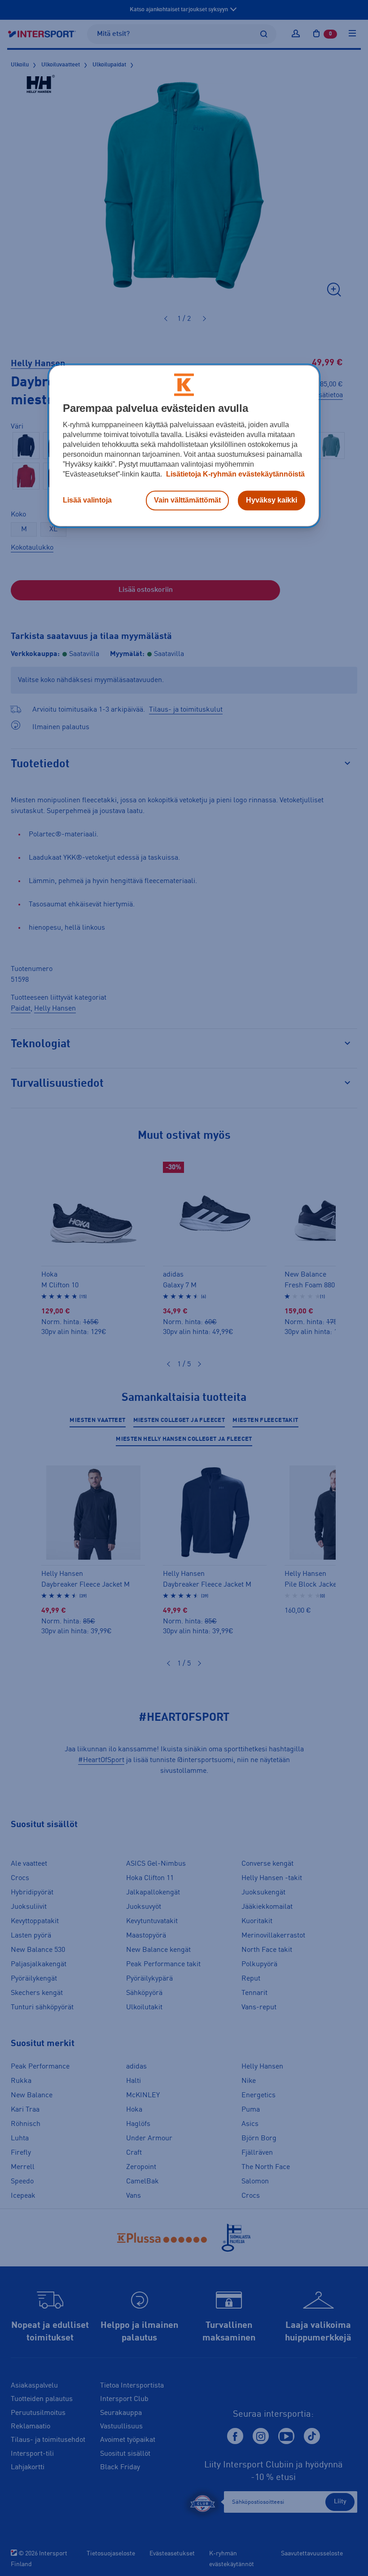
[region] (184, 446)
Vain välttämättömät (187, 501)
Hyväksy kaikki (272, 501)
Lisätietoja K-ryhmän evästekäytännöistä (234, 475)
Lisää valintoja (87, 501)
